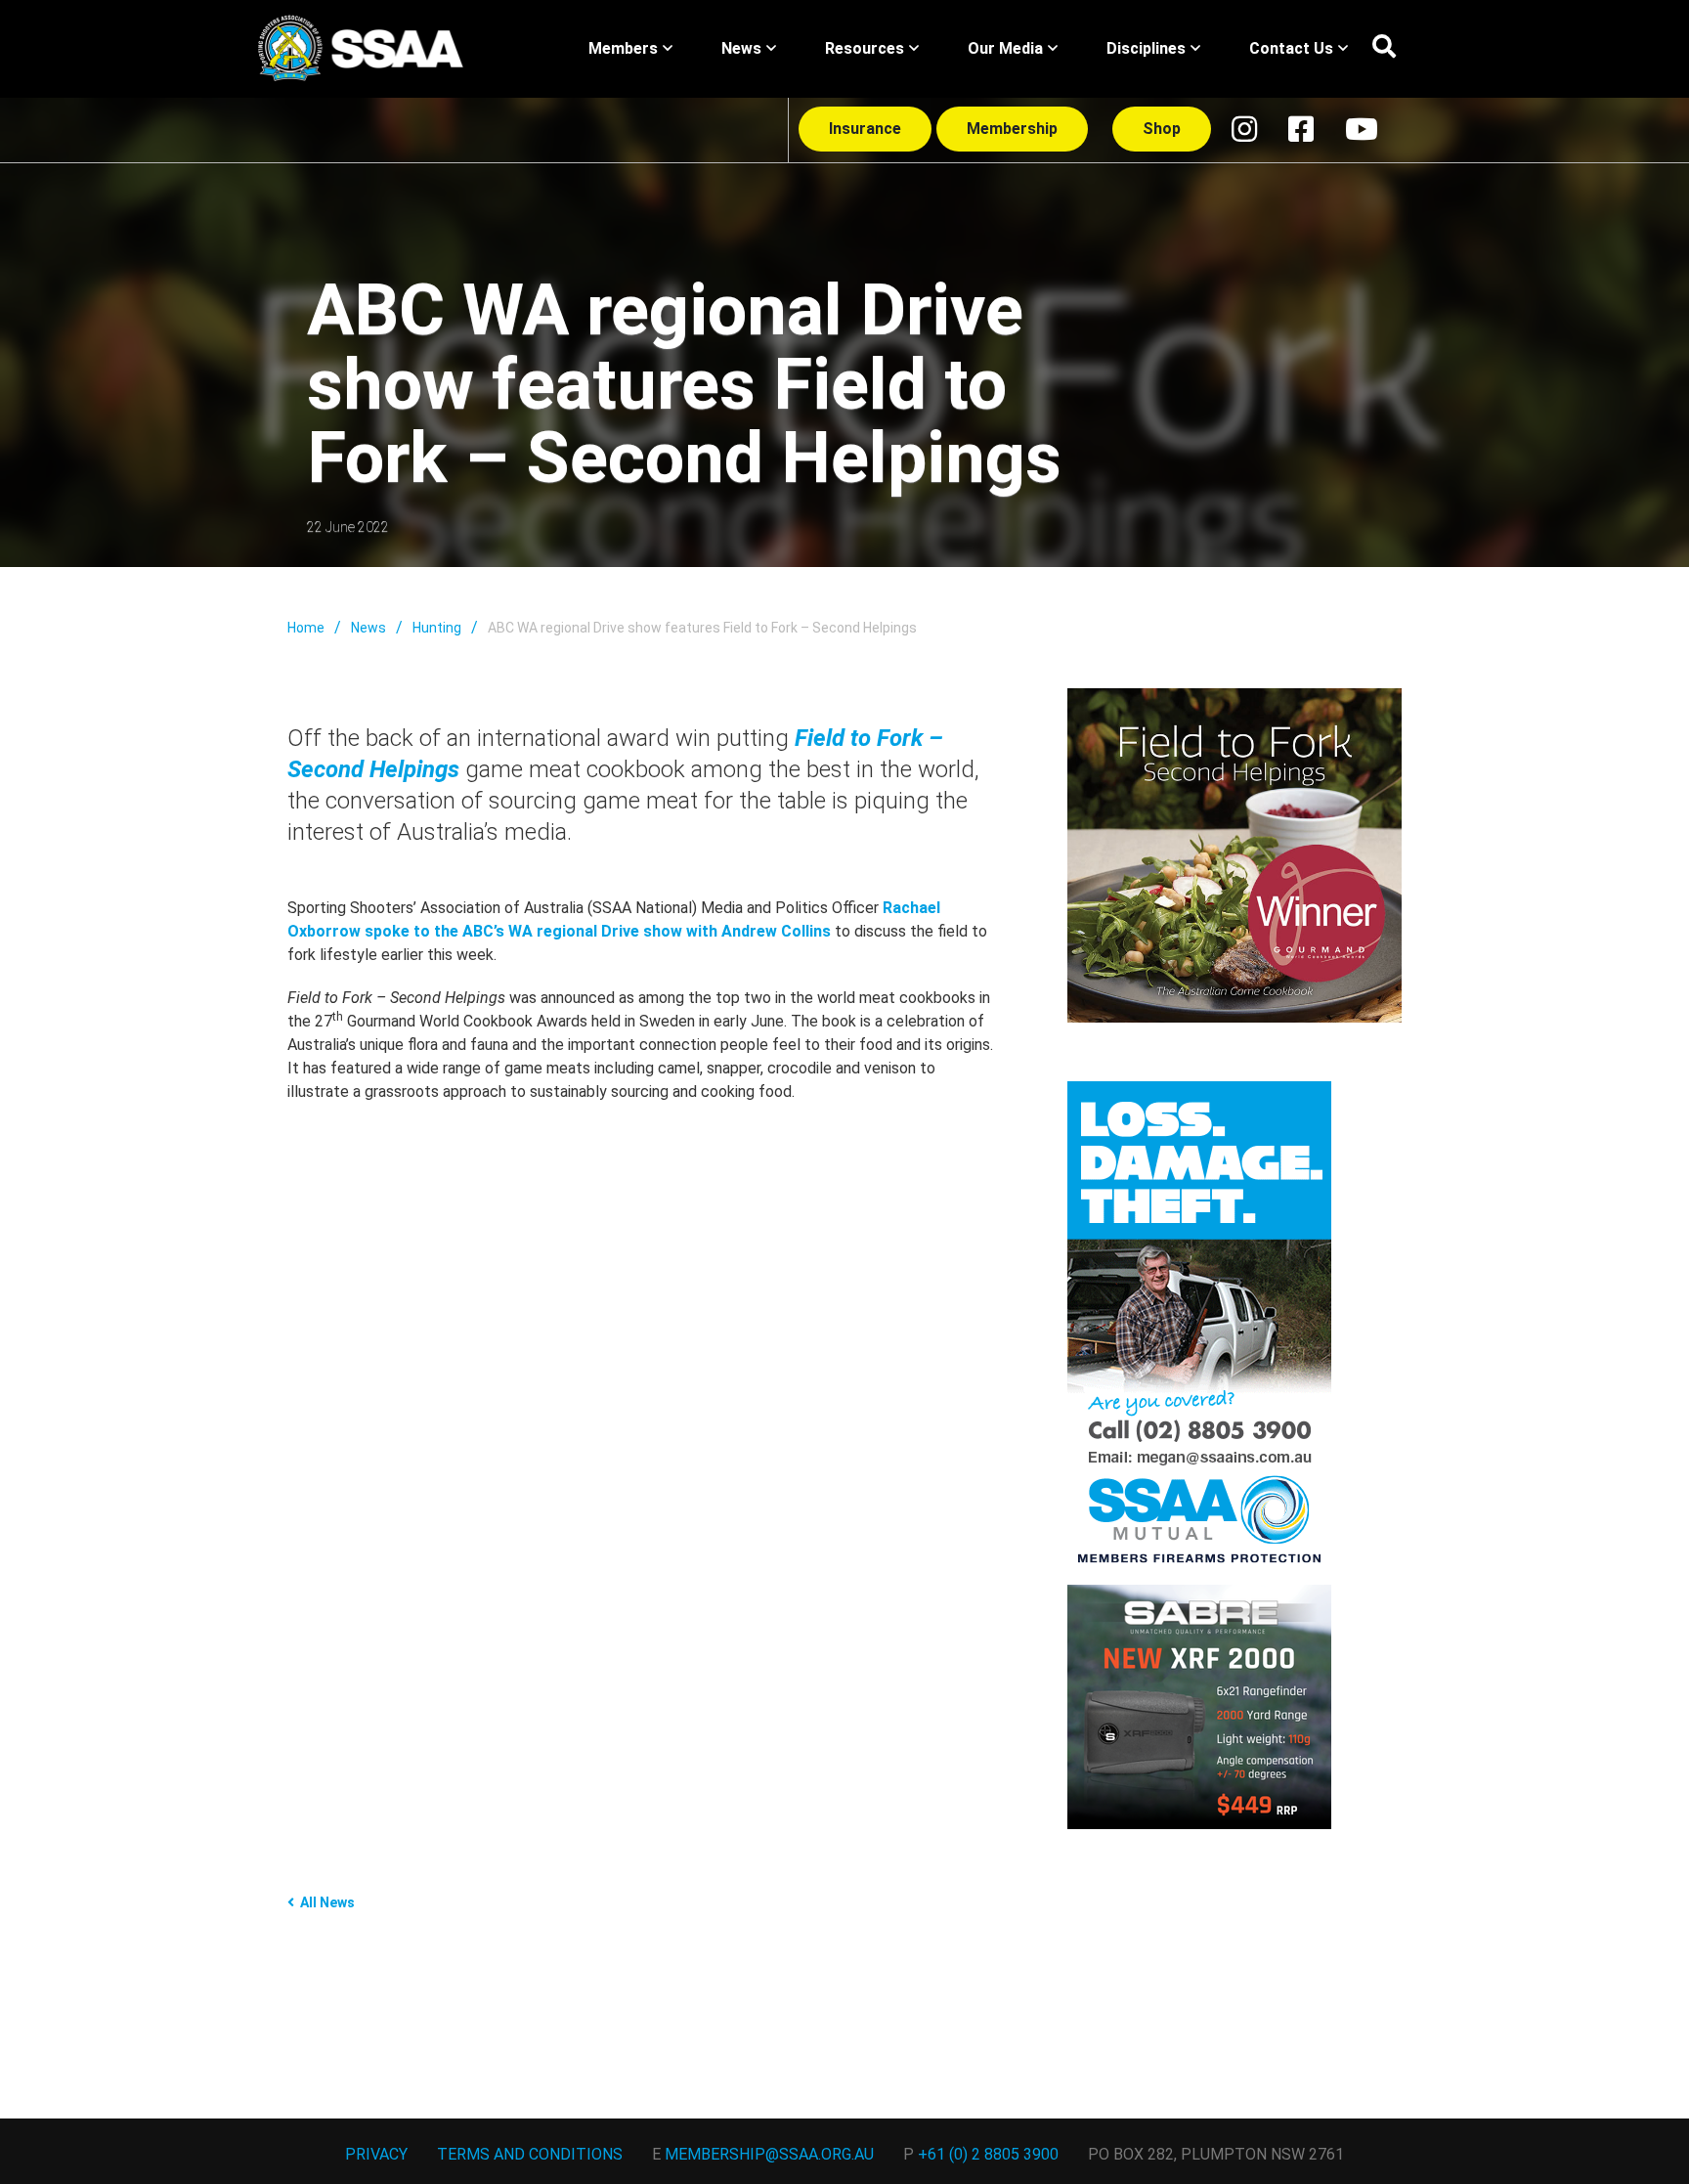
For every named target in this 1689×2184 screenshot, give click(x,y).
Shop (1162, 129)
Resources (865, 48)
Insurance (865, 129)
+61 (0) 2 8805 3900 (988, 2154)
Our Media (1005, 48)
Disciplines (1146, 48)
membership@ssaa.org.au (769, 2154)
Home (306, 628)
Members (623, 48)
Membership (1012, 129)
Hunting (437, 628)
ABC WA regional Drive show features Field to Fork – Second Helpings (702, 628)
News (741, 48)
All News (327, 1902)
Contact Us (1291, 48)
